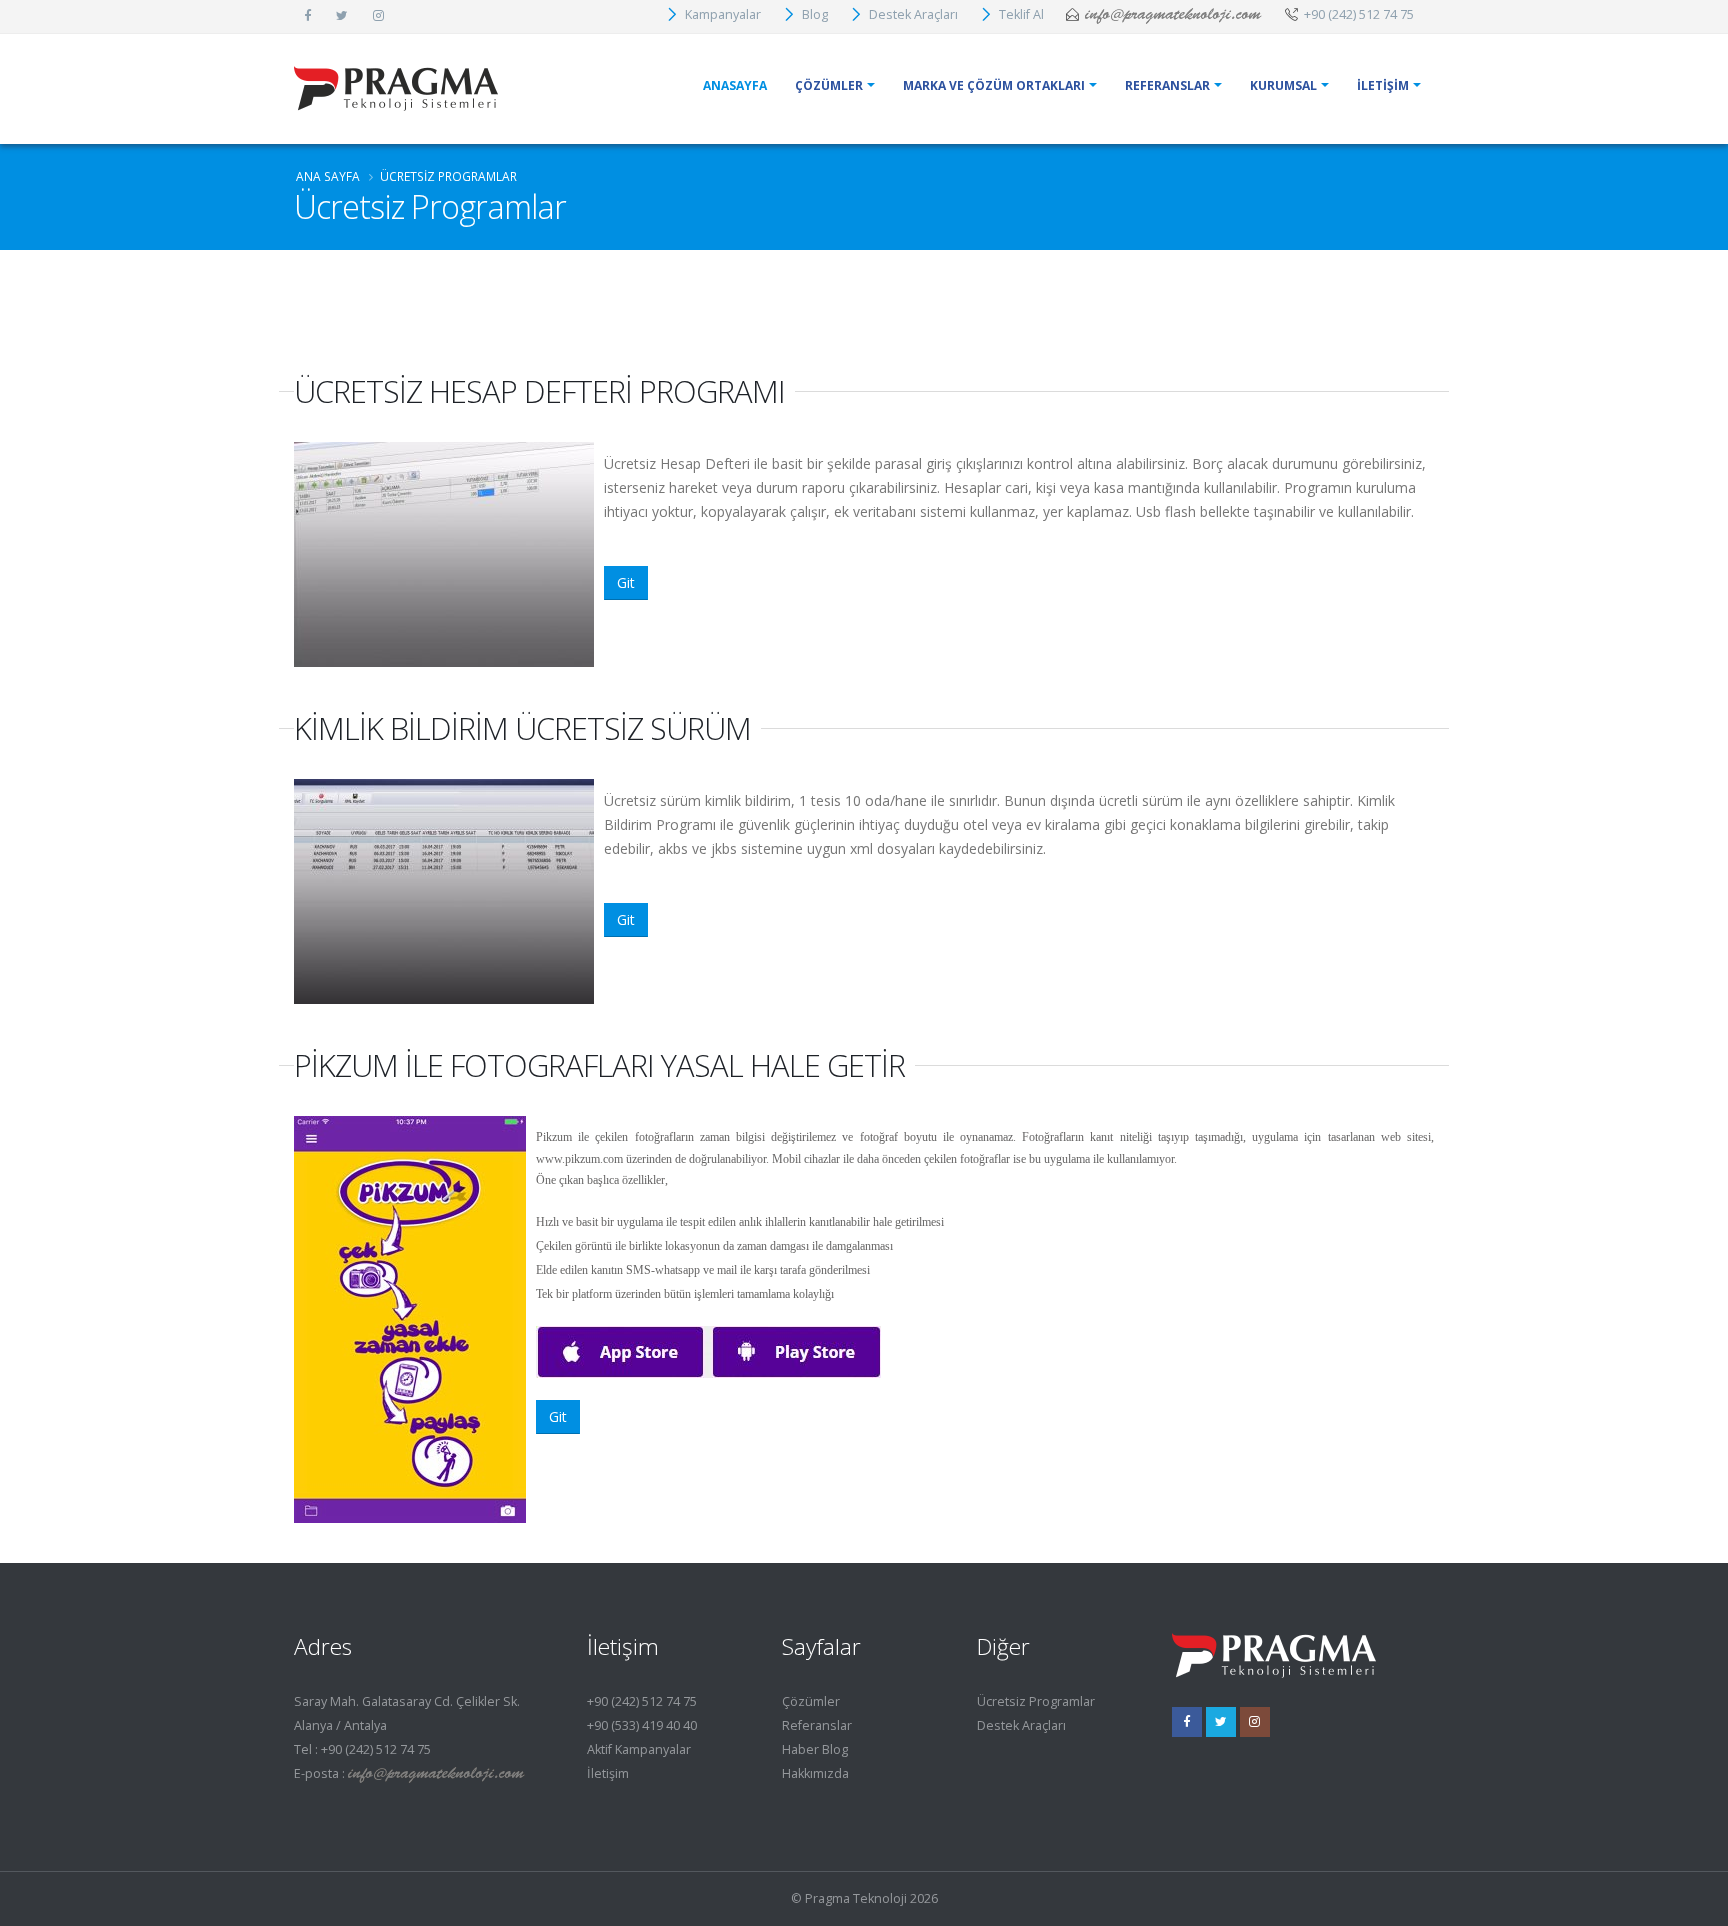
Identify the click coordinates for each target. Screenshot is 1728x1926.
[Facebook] (1187, 1722)
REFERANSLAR (1167, 85)
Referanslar (817, 1725)
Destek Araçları (1021, 1725)
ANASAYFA (735, 85)
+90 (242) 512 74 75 (642, 1701)
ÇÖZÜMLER (829, 85)
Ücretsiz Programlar (1036, 1701)
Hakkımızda (815, 1773)
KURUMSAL (1283, 85)
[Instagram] (1255, 1722)
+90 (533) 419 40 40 (642, 1725)
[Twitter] (1221, 1722)
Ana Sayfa (328, 176)
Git (626, 582)
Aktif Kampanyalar (639, 1749)
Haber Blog (815, 1749)
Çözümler (811, 1701)
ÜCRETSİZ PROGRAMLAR (448, 176)
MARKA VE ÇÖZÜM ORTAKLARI (994, 85)
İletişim (608, 1773)
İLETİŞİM (1383, 85)
